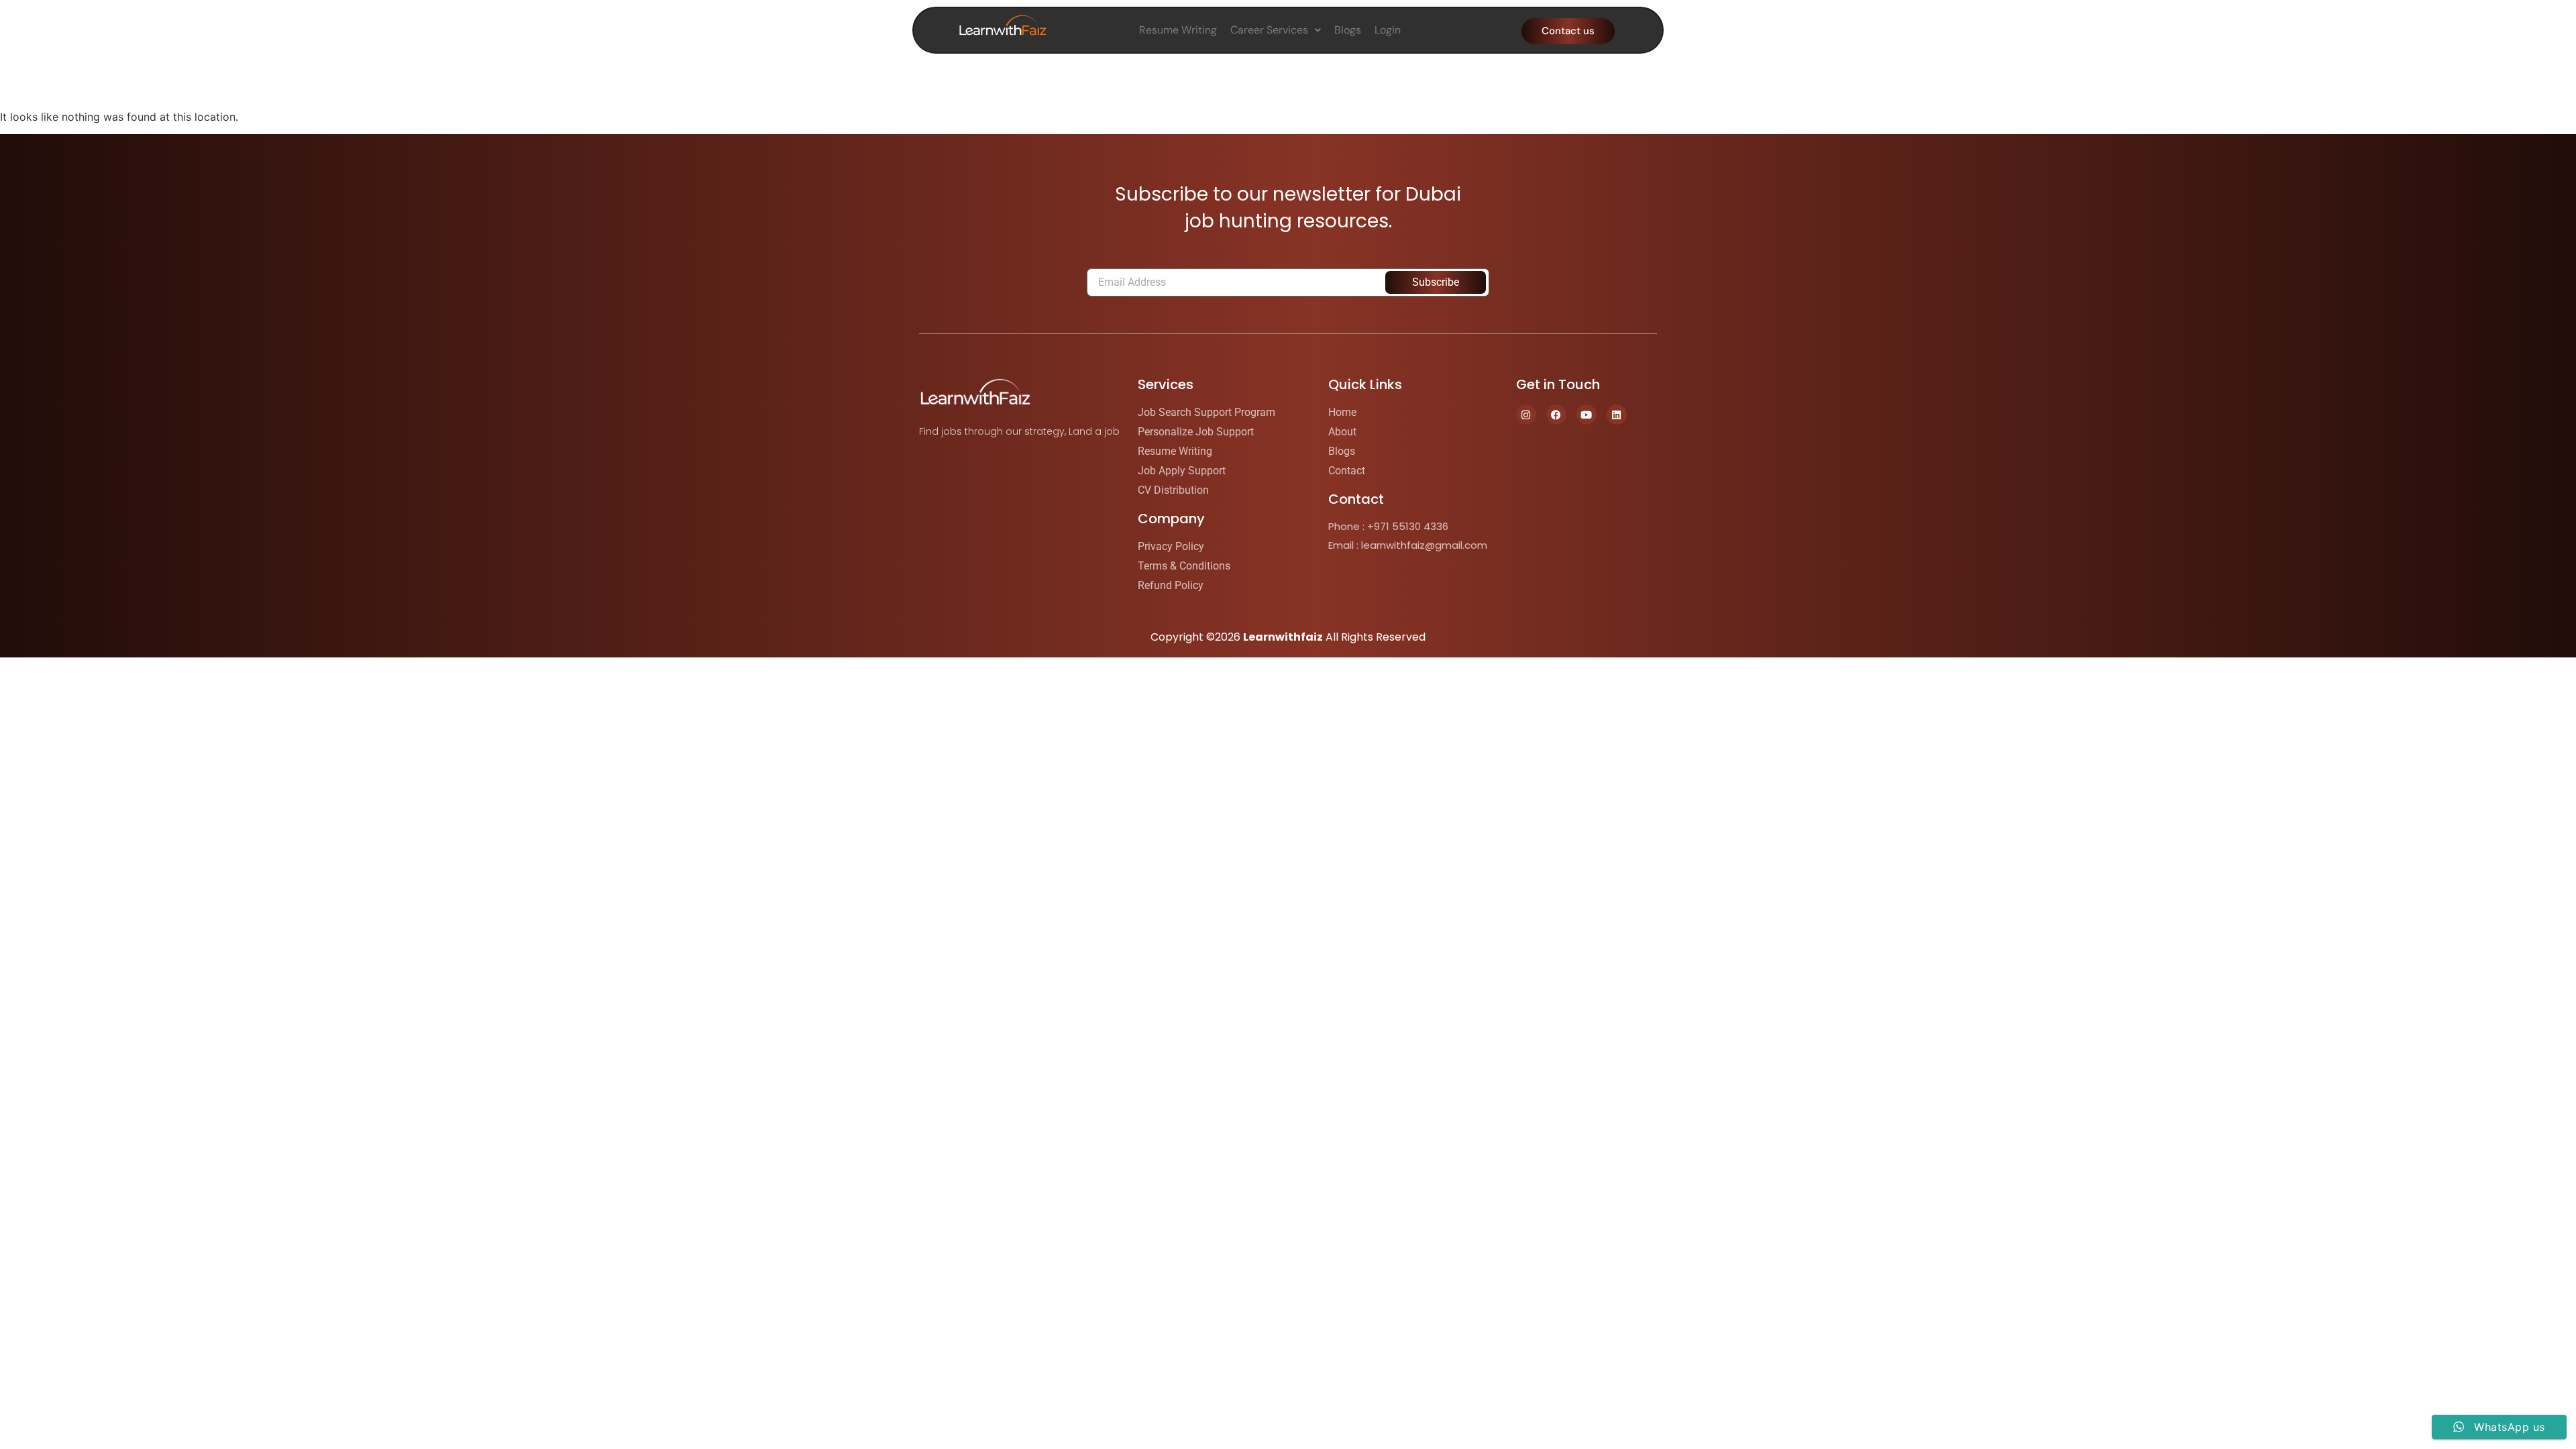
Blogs (1348, 30)
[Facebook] (1556, 415)
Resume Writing (1178, 30)
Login (1388, 30)
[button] (1276, 30)
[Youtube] (1587, 415)
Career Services (1269, 30)
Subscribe (1436, 282)
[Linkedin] (1617, 415)
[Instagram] (1526, 415)
